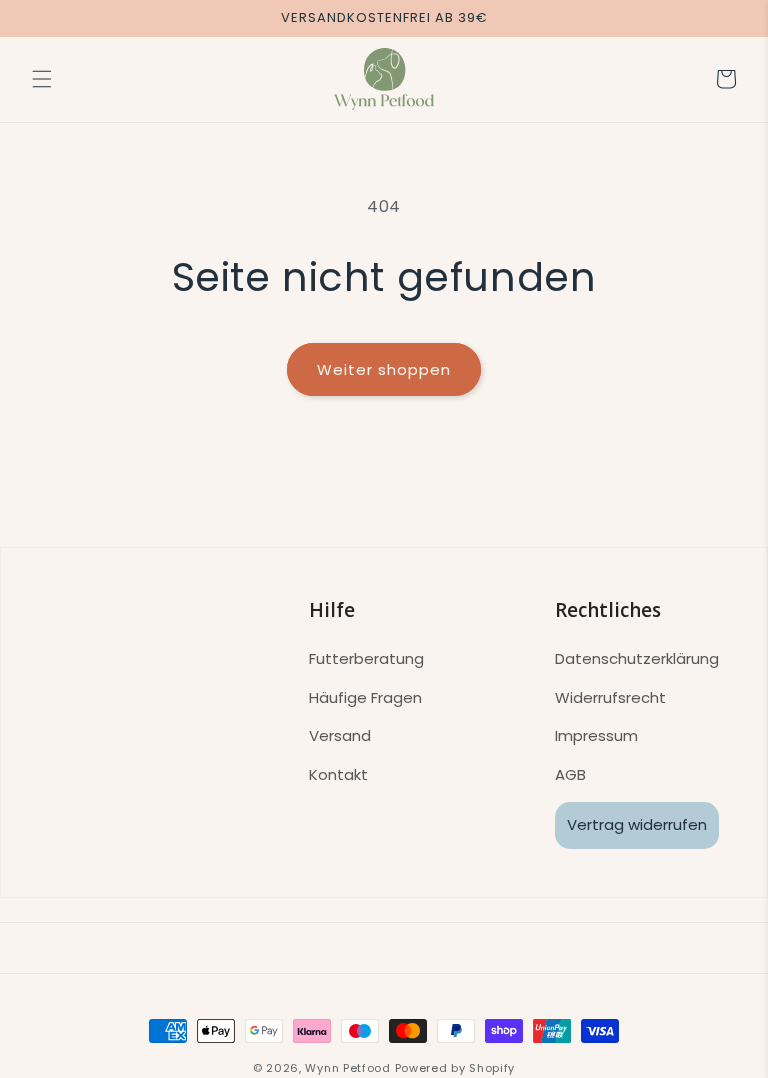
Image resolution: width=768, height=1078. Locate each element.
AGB (570, 774)
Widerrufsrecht (610, 697)
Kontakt (338, 774)
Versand (340, 735)
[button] (42, 79)
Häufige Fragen (365, 697)
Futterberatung (366, 658)
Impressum (596, 735)
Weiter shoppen (384, 369)
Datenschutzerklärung (637, 658)
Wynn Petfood (347, 1068)
